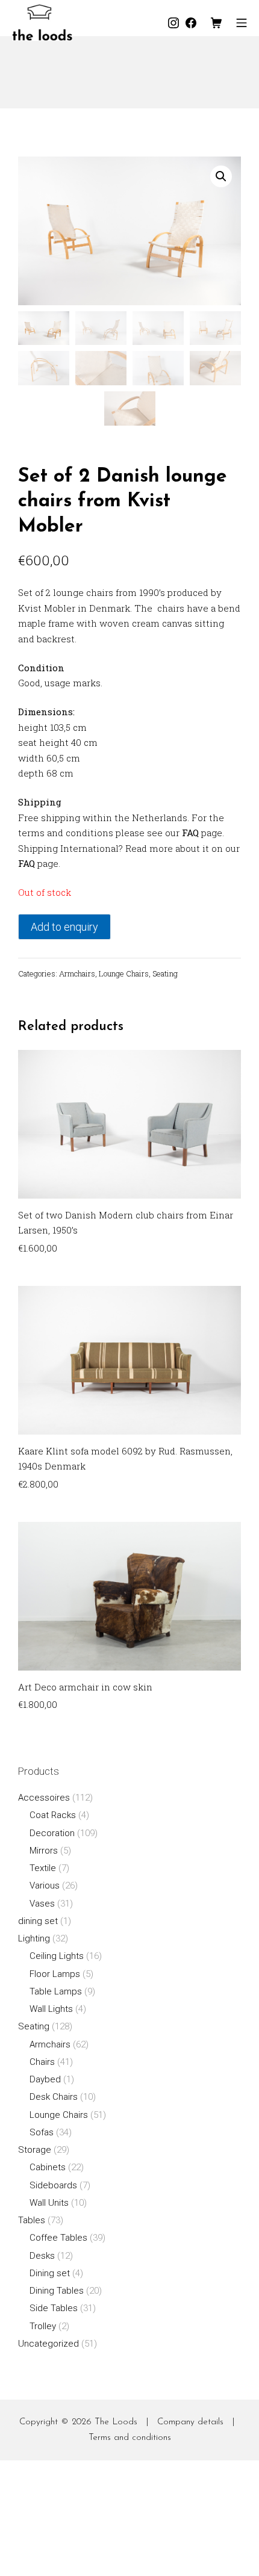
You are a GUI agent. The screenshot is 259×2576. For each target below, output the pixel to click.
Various (45, 1885)
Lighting (34, 1938)
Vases (42, 1904)
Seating (165, 973)
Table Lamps (56, 1991)
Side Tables (54, 2308)
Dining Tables (57, 2291)
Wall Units (49, 2203)
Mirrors (44, 1851)
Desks (42, 2256)
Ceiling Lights (57, 1956)
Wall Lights (51, 2009)
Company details (190, 2422)
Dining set (50, 2273)
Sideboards (53, 2185)
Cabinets (48, 2167)
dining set (38, 1921)
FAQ (190, 833)
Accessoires (44, 1798)
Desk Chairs (54, 2097)
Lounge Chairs (124, 973)
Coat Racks (53, 1815)
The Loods (116, 2422)
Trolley (43, 2326)
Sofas (42, 2132)
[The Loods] (42, 23)
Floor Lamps (55, 1974)
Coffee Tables (58, 2238)
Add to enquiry (64, 927)
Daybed (45, 2079)
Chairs (42, 2062)
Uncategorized (48, 2344)
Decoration (52, 1833)
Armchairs (77, 973)
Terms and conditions (130, 2438)
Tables (32, 2220)
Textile (43, 1868)
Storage (35, 2150)
